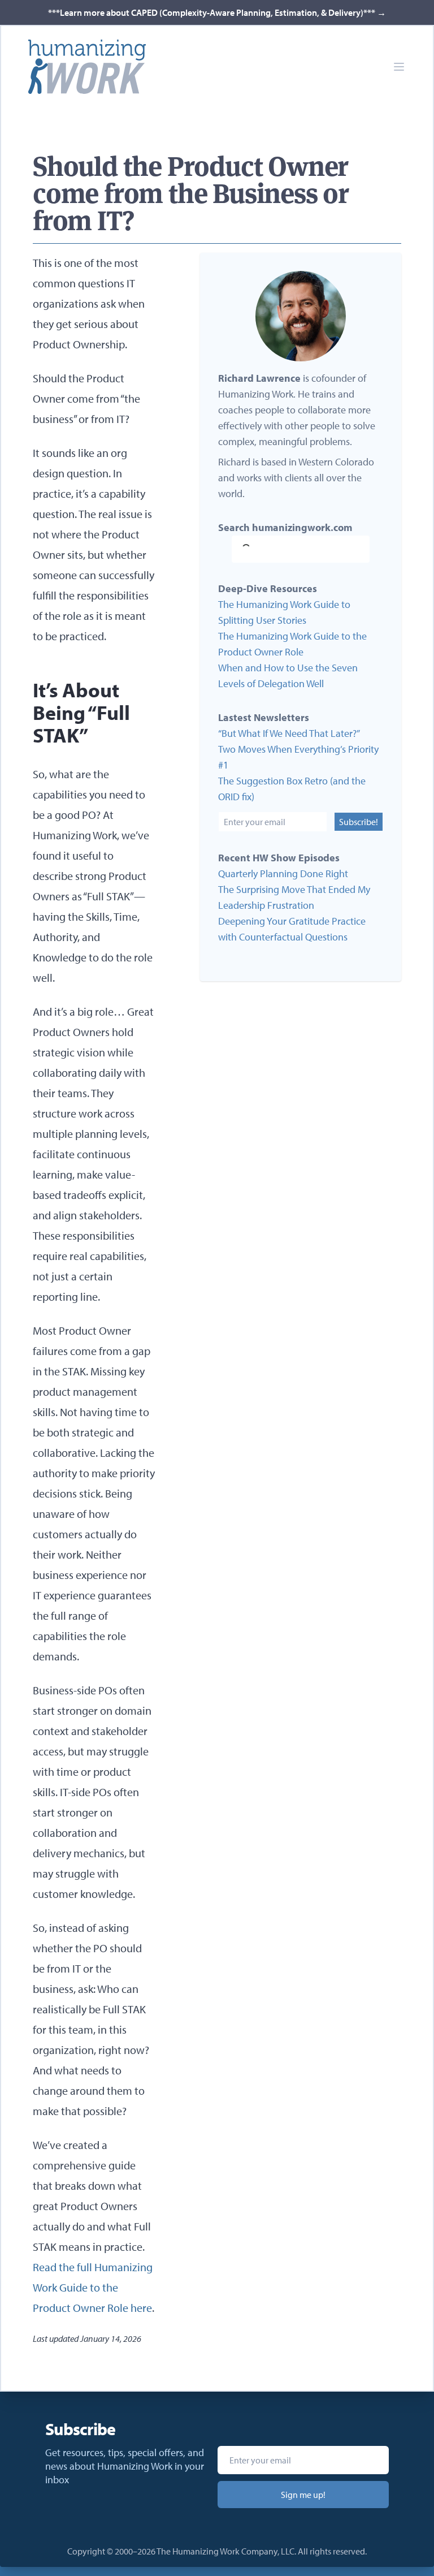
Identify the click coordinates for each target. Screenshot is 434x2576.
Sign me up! (303, 2495)
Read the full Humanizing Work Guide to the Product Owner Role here (93, 2287)
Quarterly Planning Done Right (283, 873)
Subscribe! (359, 822)
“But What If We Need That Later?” (289, 733)
